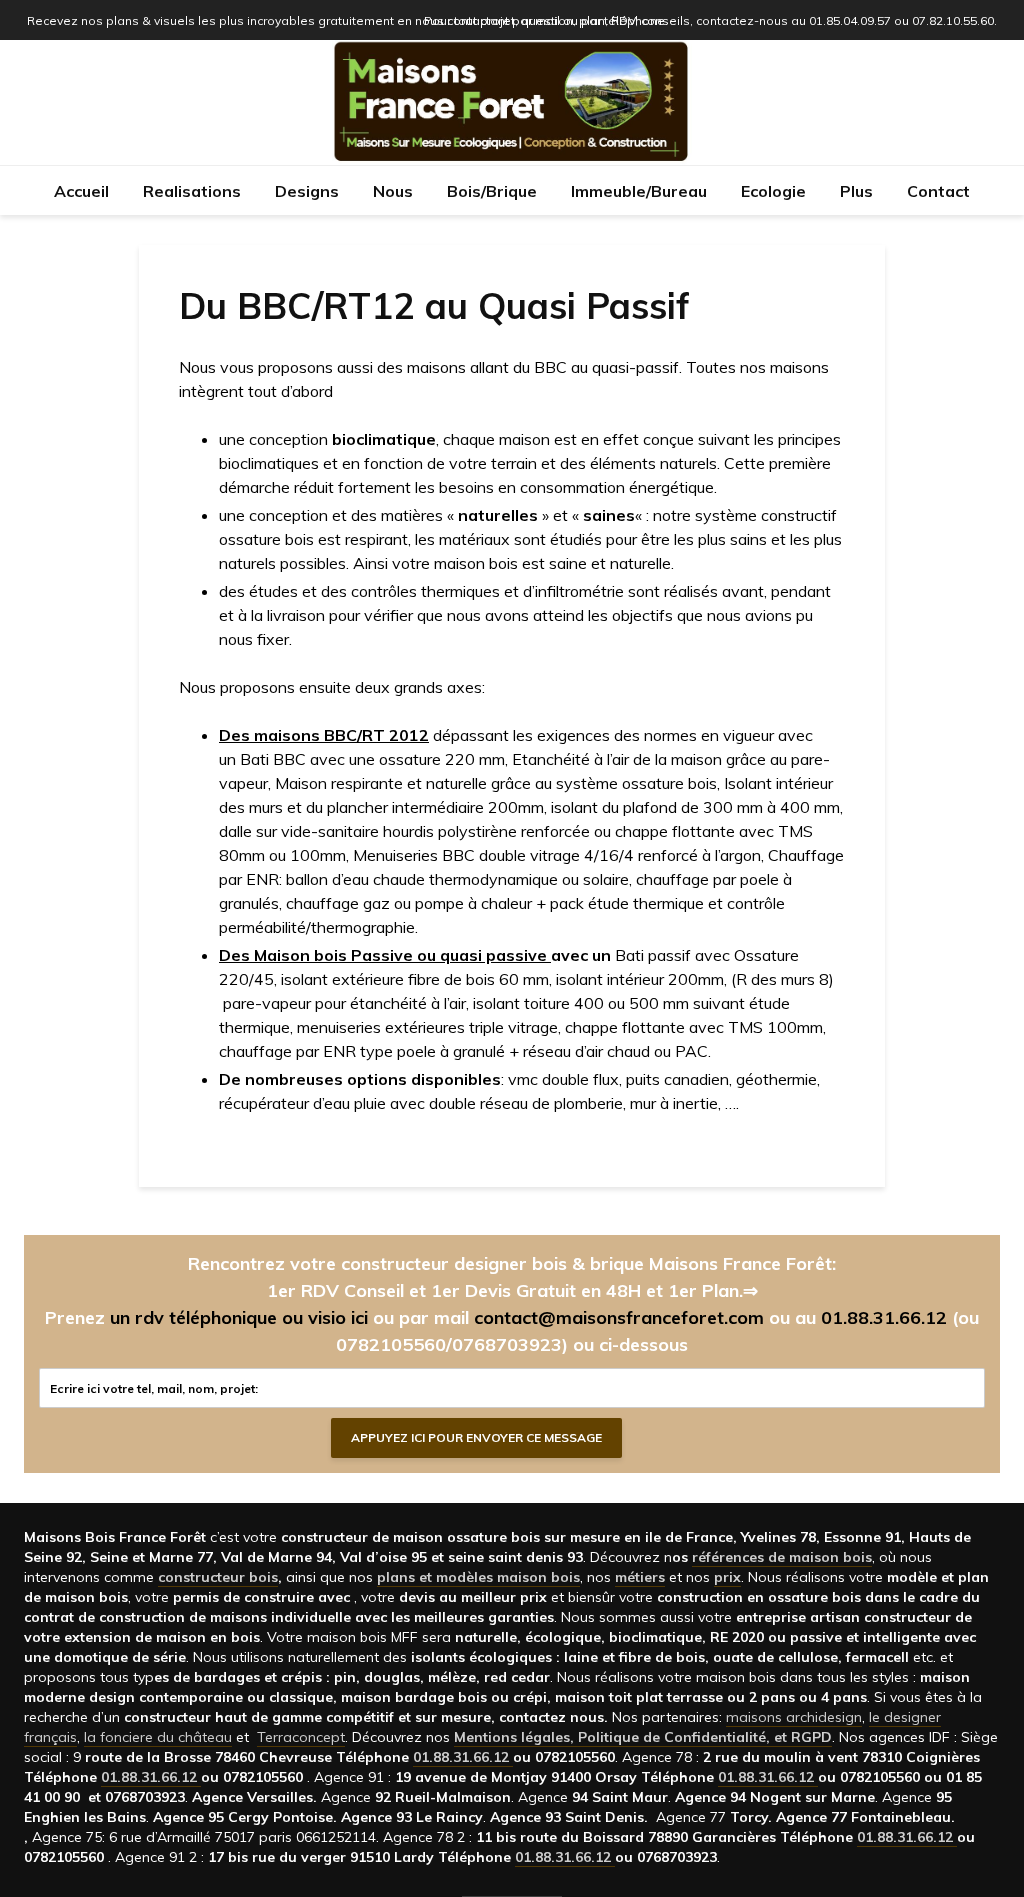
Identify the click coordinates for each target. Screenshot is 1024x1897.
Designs (307, 191)
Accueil (81, 191)
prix (727, 1577)
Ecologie (773, 191)
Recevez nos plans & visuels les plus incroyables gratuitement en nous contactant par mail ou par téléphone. (347, 20)
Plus (856, 191)
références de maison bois (782, 1557)
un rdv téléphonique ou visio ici (239, 1317)
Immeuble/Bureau (639, 191)
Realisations (192, 191)
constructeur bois (218, 1577)
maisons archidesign (794, 1717)
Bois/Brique (492, 191)
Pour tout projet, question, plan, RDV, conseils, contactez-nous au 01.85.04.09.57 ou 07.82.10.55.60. (710, 20)
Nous (393, 191)
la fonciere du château (158, 1737)
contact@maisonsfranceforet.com (619, 1317)
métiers (640, 1577)
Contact (938, 191)
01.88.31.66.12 (884, 1317)
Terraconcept (301, 1737)
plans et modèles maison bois (478, 1577)
